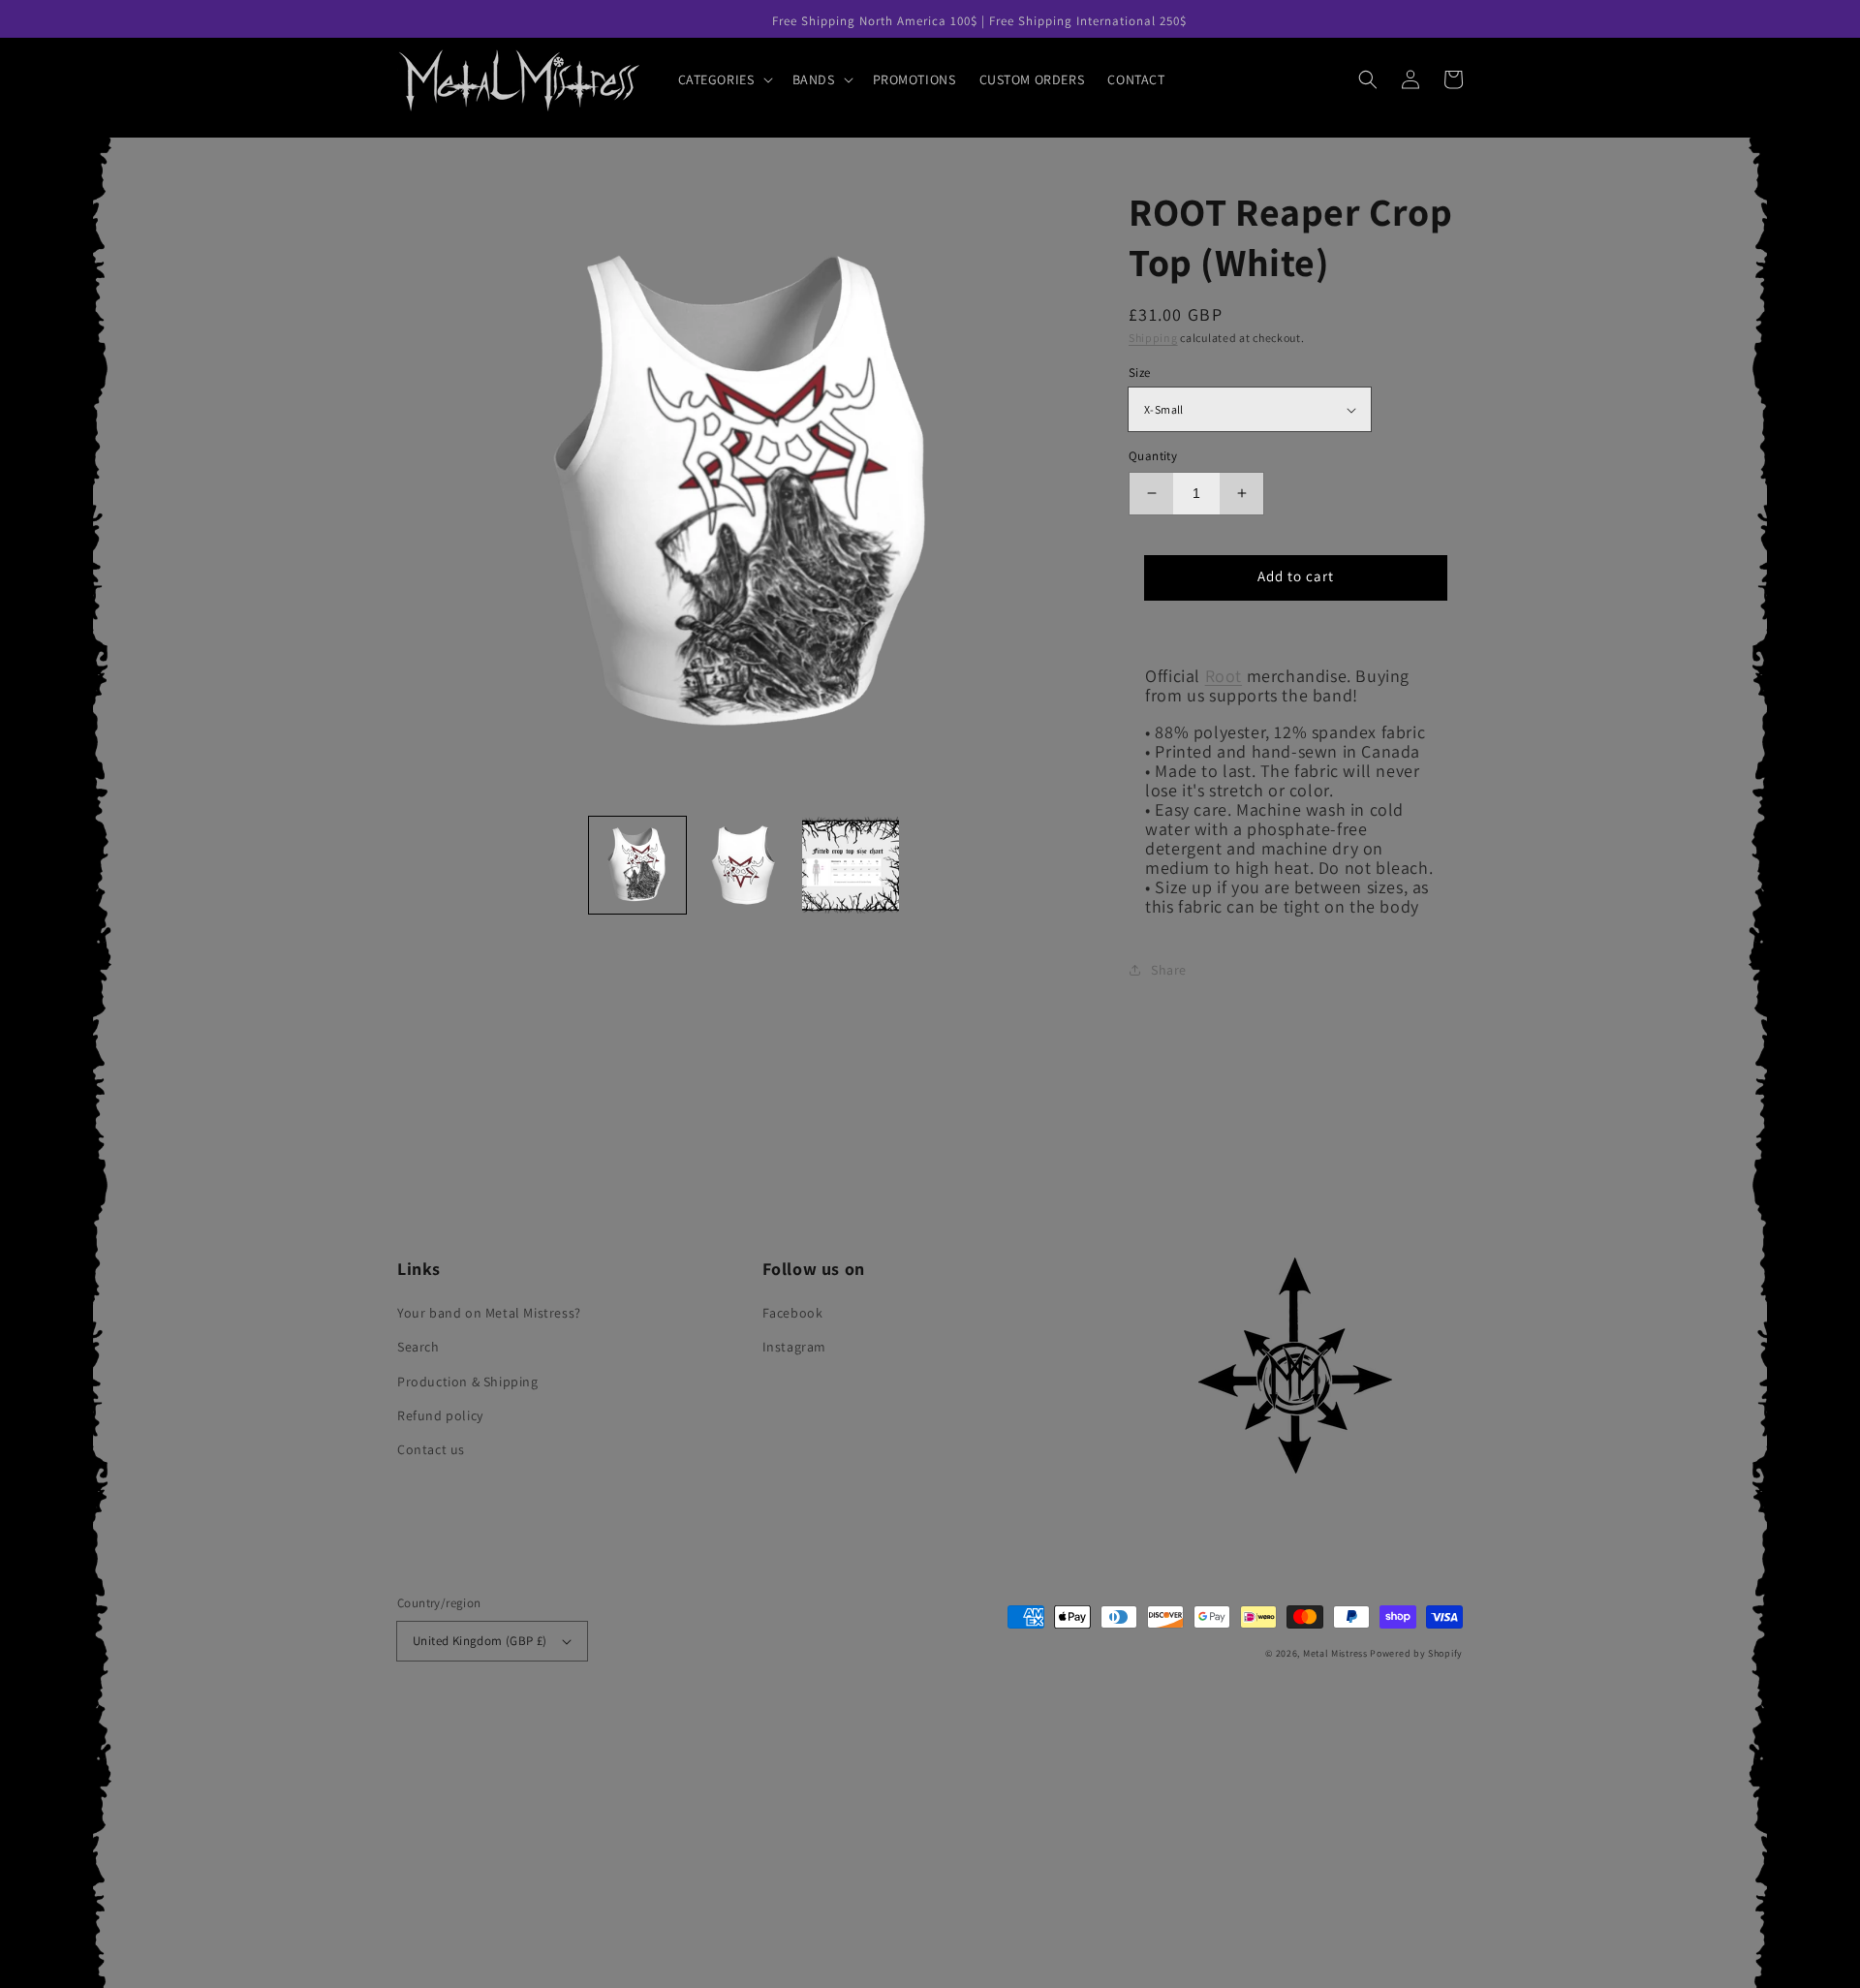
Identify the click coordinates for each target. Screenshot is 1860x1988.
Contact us (431, 1449)
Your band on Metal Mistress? (489, 1313)
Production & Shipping (468, 1382)
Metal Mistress (1335, 1653)
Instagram (794, 1347)
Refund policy (440, 1415)
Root (1224, 676)
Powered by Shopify (1416, 1653)
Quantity (1153, 456)
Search (418, 1347)
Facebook (793, 1313)
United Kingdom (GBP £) (480, 1641)
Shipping (1153, 338)
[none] (637, 865)
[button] (724, 79)
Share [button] (1169, 970)
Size (1140, 373)
